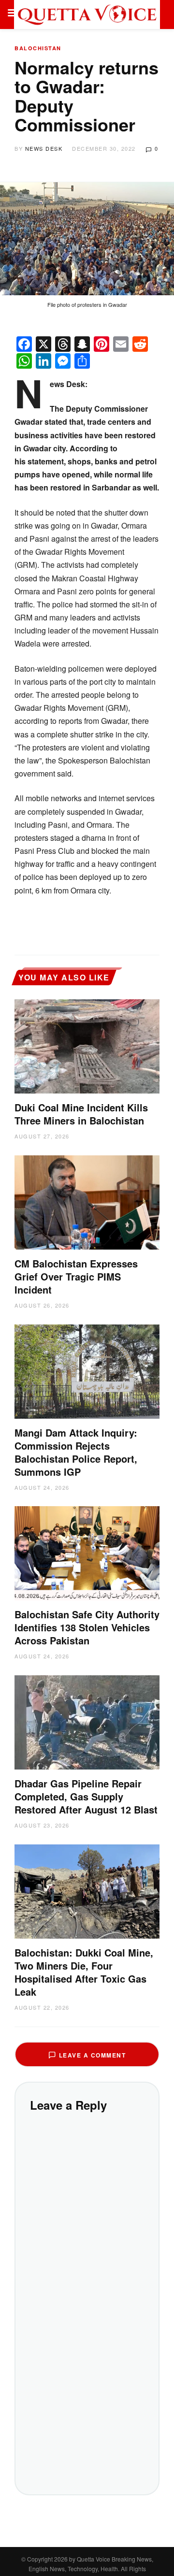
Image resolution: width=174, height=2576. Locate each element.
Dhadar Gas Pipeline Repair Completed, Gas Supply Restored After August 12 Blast (86, 1796)
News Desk (44, 148)
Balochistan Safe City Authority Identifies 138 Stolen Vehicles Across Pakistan (87, 1627)
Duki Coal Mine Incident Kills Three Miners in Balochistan (81, 1114)
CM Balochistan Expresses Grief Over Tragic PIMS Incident (76, 1276)
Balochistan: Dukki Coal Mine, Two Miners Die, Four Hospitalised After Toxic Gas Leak (84, 1972)
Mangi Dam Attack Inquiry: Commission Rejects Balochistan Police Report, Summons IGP (76, 1452)
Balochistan (38, 48)
